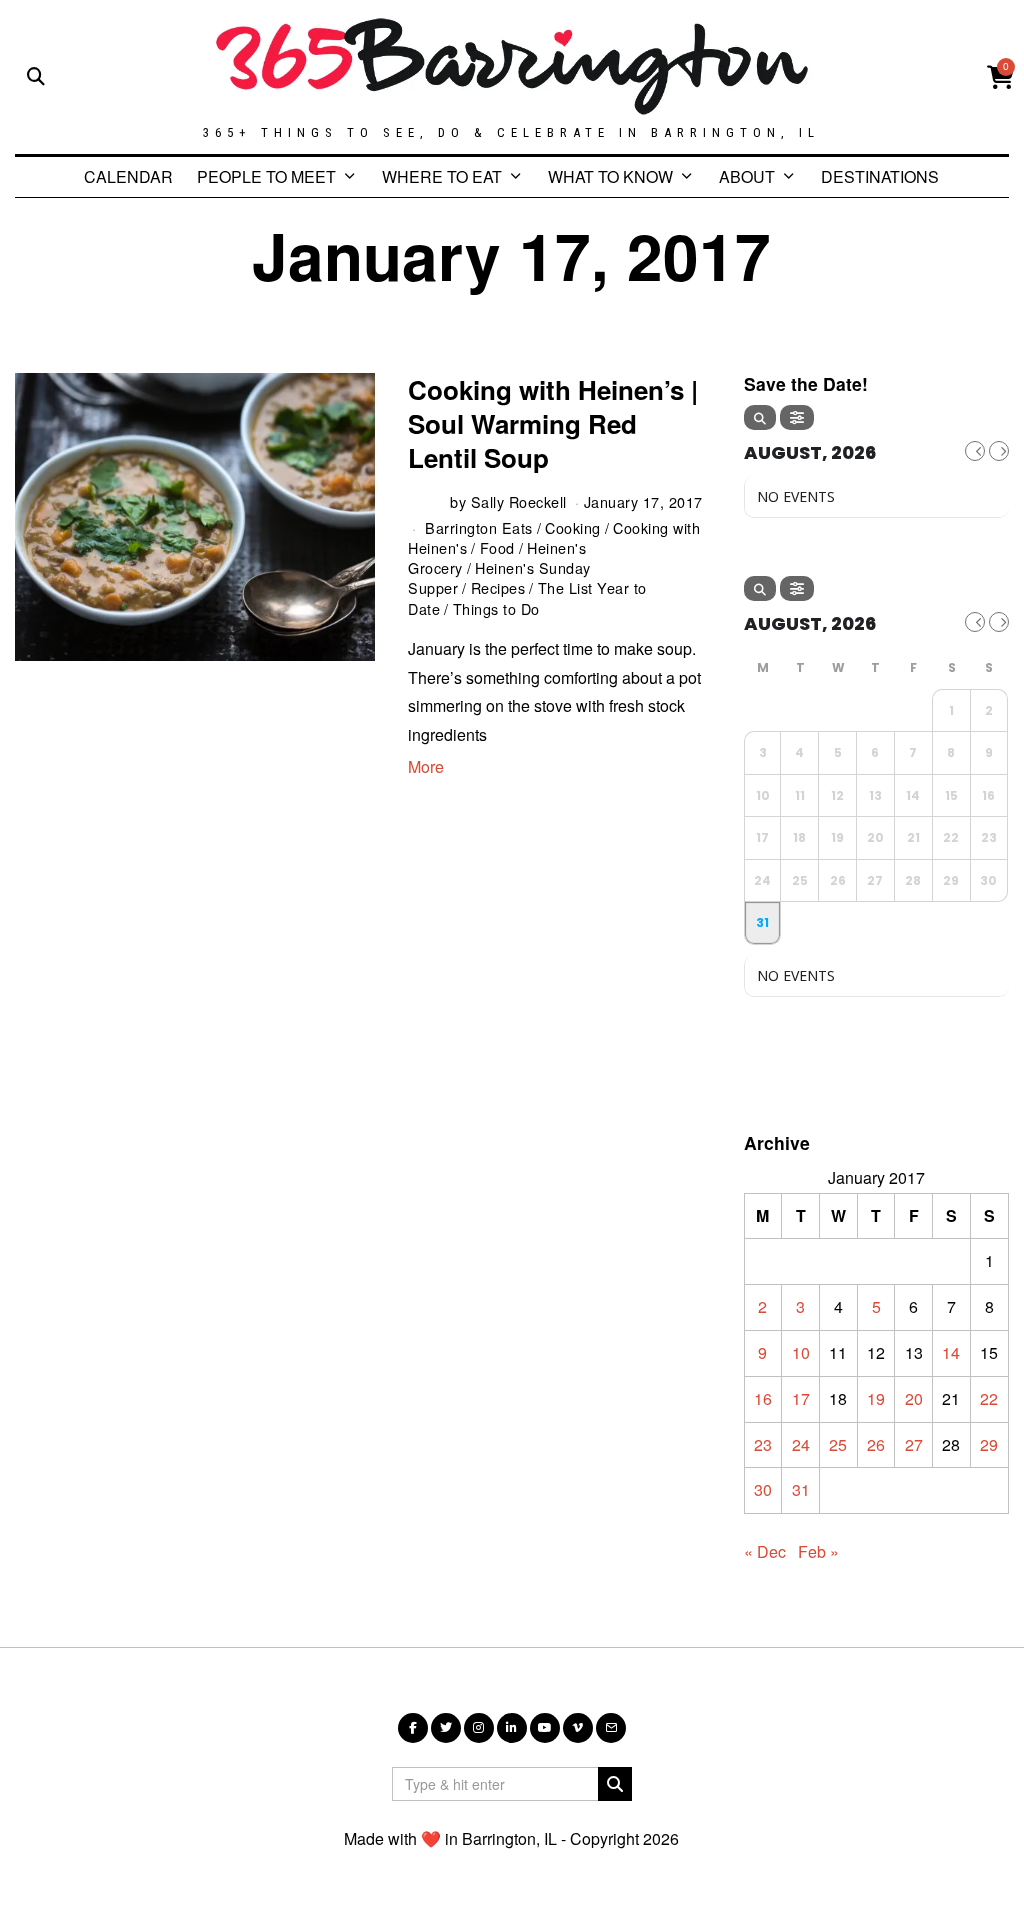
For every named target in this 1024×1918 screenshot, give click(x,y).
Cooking (573, 527)
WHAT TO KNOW (610, 176)
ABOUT (747, 176)
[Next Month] (999, 451)
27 (914, 1444)
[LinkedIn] (512, 1728)
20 (914, 1398)
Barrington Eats (479, 527)
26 (876, 1444)
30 (763, 1489)
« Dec (765, 1551)
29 (989, 1444)
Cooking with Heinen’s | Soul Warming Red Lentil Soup (553, 423)
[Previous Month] (975, 451)
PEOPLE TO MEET (266, 176)
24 (801, 1444)
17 (801, 1398)
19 (876, 1398)
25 (838, 1444)
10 (801, 1352)
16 (763, 1398)
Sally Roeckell (519, 501)
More (426, 766)
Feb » (818, 1551)
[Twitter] (446, 1728)
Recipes (498, 587)
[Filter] (797, 417)
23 (763, 1444)
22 (989, 1398)
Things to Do (496, 608)
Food (497, 547)
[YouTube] (545, 1728)
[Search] (760, 417)
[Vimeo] (578, 1728)
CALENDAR (128, 176)
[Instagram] (479, 1728)
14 (951, 1352)
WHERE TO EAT (442, 176)
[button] (615, 1784)
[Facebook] (413, 1728)
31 (801, 1489)
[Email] (611, 1728)
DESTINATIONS (880, 176)
